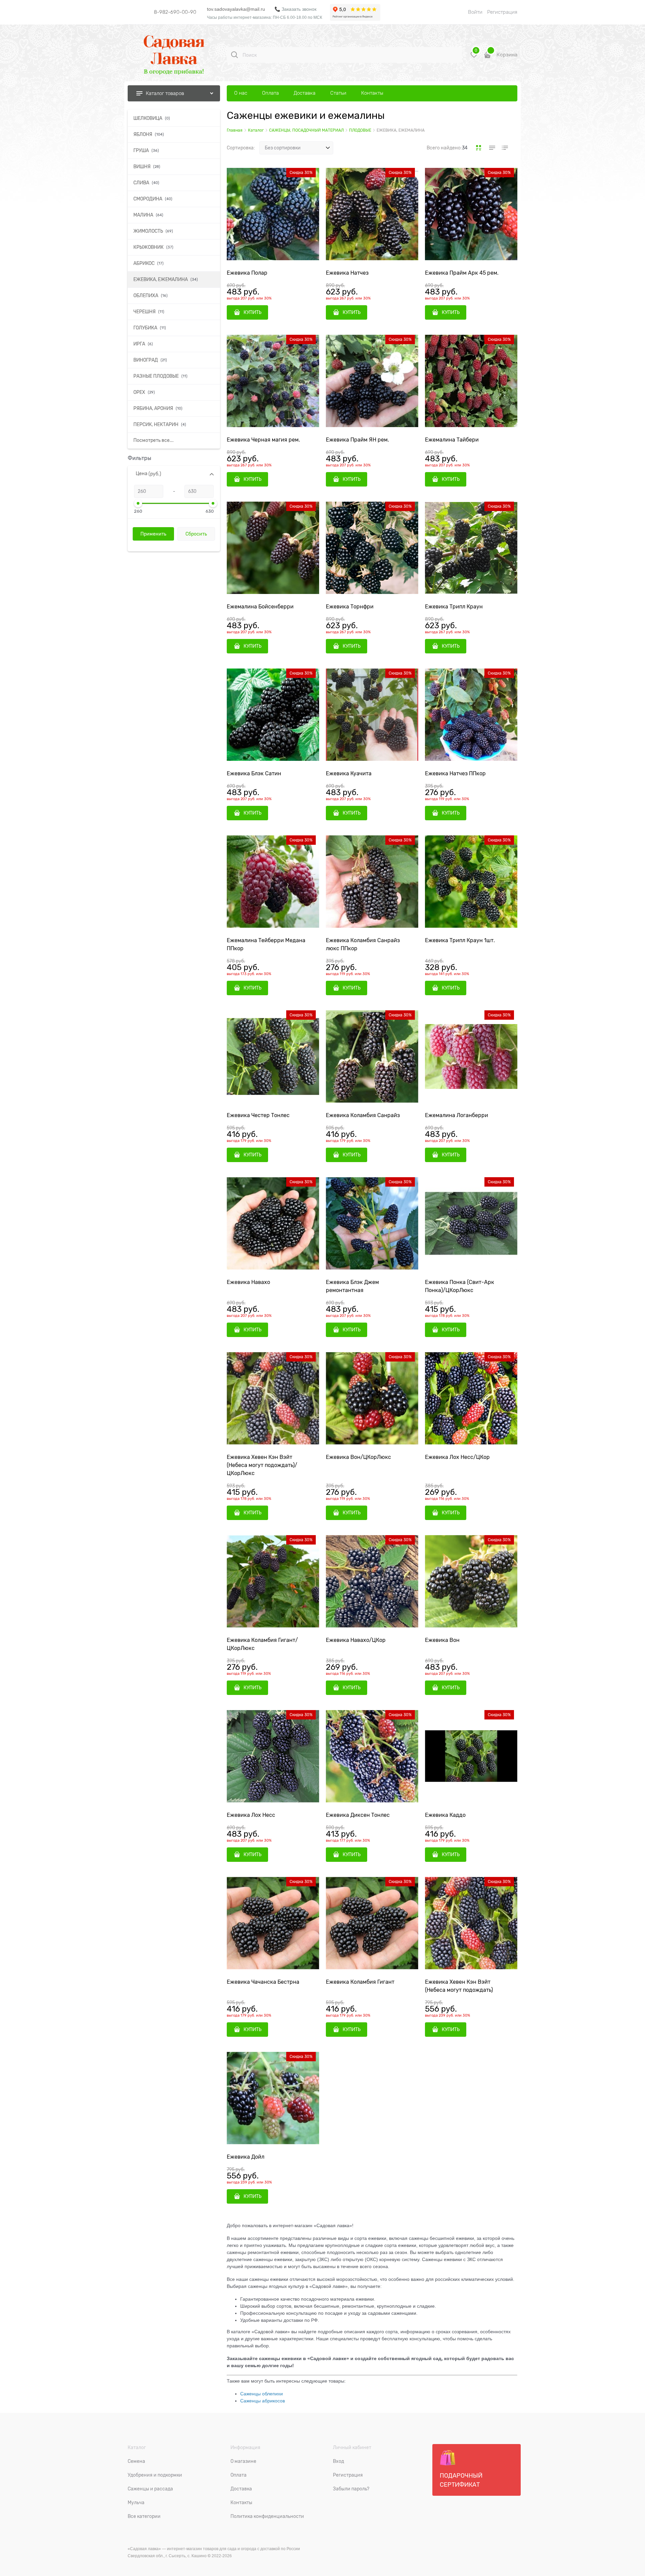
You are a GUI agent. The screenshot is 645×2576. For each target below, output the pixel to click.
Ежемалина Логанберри (457, 1115)
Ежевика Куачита (349, 774)
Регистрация (502, 12)
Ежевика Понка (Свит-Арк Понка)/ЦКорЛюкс (460, 1286)
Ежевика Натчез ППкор (455, 774)
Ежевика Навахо (248, 1282)
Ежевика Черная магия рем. (263, 440)
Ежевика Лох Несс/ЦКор (457, 1457)
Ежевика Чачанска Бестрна (263, 1982)
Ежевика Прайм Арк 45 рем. (462, 273)
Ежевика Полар (247, 273)
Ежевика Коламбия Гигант (360, 1982)
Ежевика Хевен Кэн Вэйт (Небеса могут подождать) (459, 1986)
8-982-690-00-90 (175, 12)
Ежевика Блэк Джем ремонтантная (352, 1286)
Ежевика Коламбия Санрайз (363, 1115)
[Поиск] (234, 55)
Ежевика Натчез (347, 273)
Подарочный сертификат (461, 2480)
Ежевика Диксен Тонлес (358, 1815)
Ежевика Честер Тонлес (258, 1115)
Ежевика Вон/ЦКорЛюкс (358, 1457)
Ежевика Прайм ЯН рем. (357, 440)
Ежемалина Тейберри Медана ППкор (266, 945)
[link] (479, 148)
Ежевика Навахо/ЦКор (356, 1640)
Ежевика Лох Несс (251, 1815)
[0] (474, 57)
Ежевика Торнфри (350, 607)
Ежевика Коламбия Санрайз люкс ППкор (363, 945)
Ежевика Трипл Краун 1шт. (460, 940)
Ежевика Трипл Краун (454, 607)
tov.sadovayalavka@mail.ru (236, 9)
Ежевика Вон (442, 1640)
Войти (475, 12)
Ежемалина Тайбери (452, 440)
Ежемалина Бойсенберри (260, 607)
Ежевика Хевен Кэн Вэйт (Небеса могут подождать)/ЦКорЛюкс (262, 1465)
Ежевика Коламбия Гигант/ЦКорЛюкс (262, 1644)
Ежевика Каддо (445, 1815)
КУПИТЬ (252, 312)
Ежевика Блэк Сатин (254, 774)
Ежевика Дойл (246, 2157)
